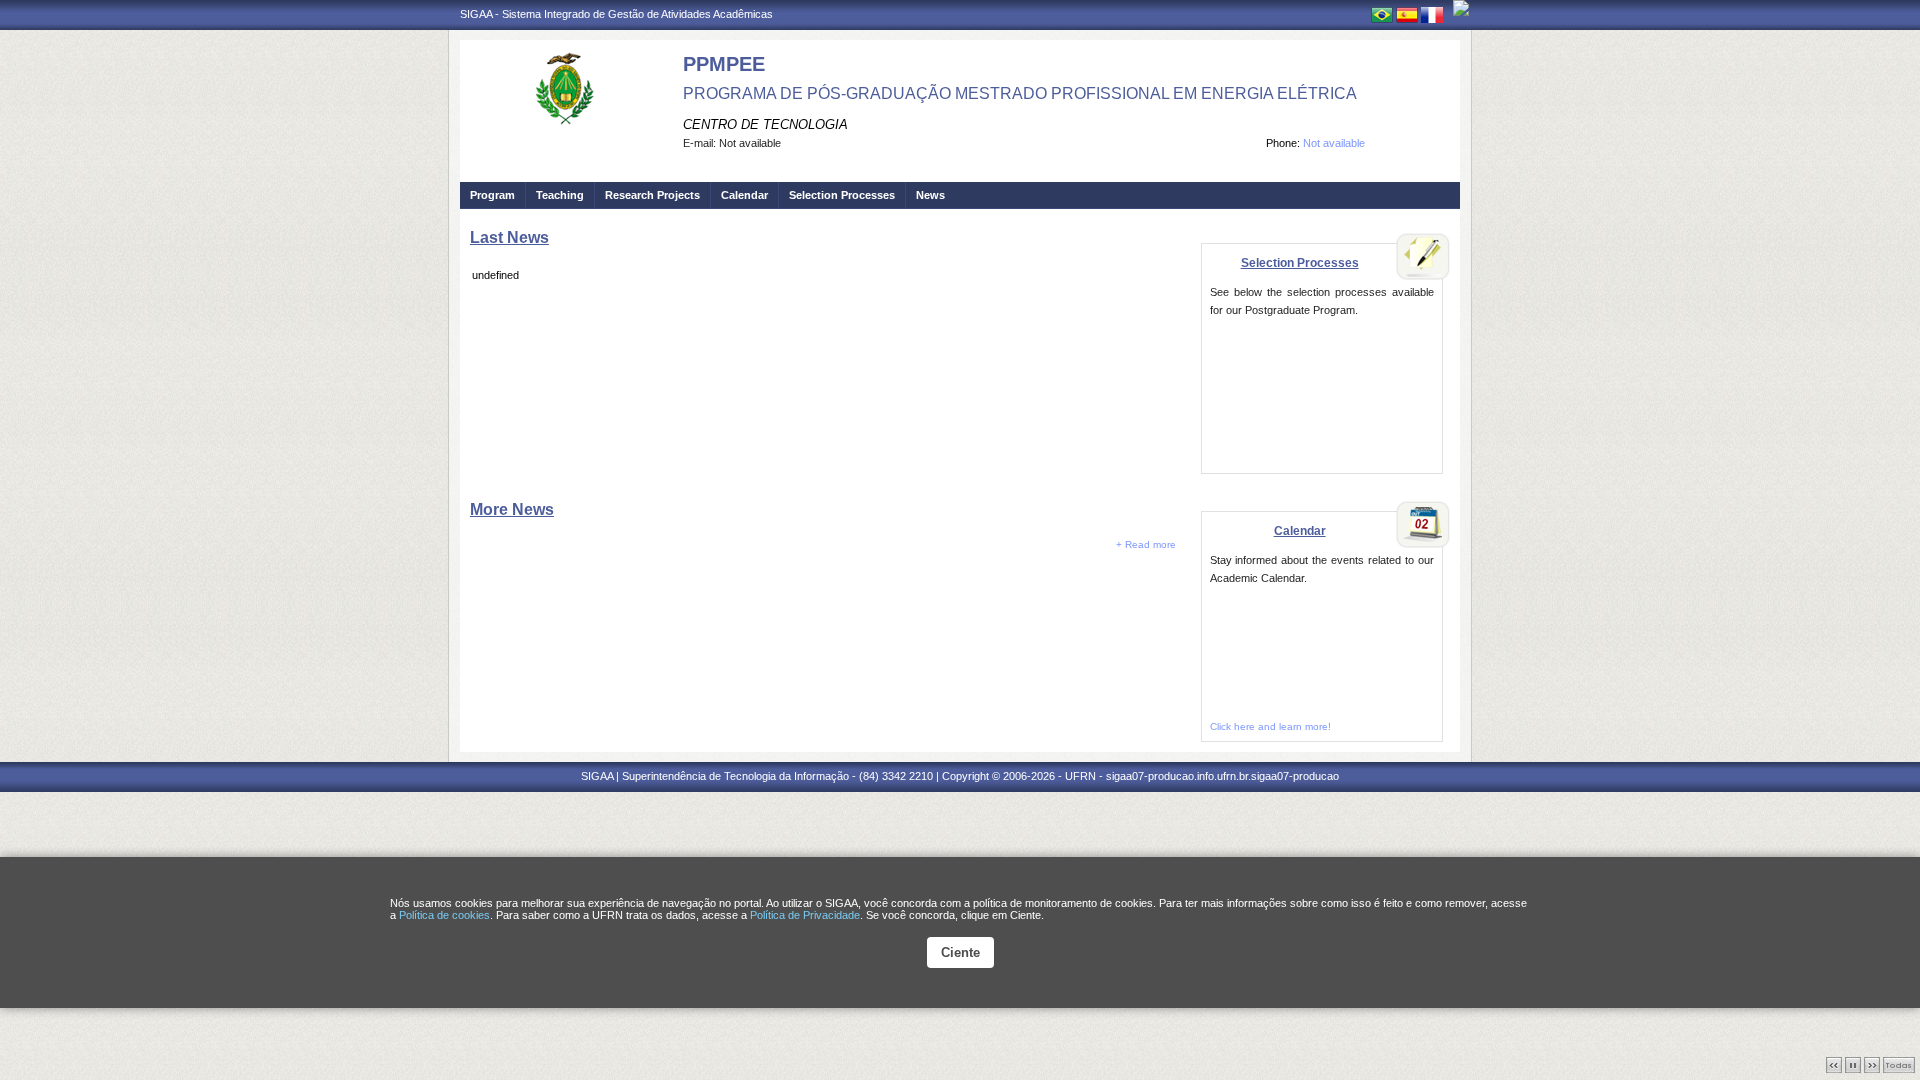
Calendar (744, 195)
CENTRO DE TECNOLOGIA (765, 124)
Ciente (960, 952)
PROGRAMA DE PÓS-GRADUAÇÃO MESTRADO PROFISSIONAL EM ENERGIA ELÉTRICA (1020, 93)
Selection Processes (842, 195)
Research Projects (652, 195)
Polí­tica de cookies (444, 915)
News (930, 195)
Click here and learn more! (1270, 726)
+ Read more (1146, 544)
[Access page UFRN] (1461, 8)
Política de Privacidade (805, 915)
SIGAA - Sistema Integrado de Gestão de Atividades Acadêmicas (616, 14)
